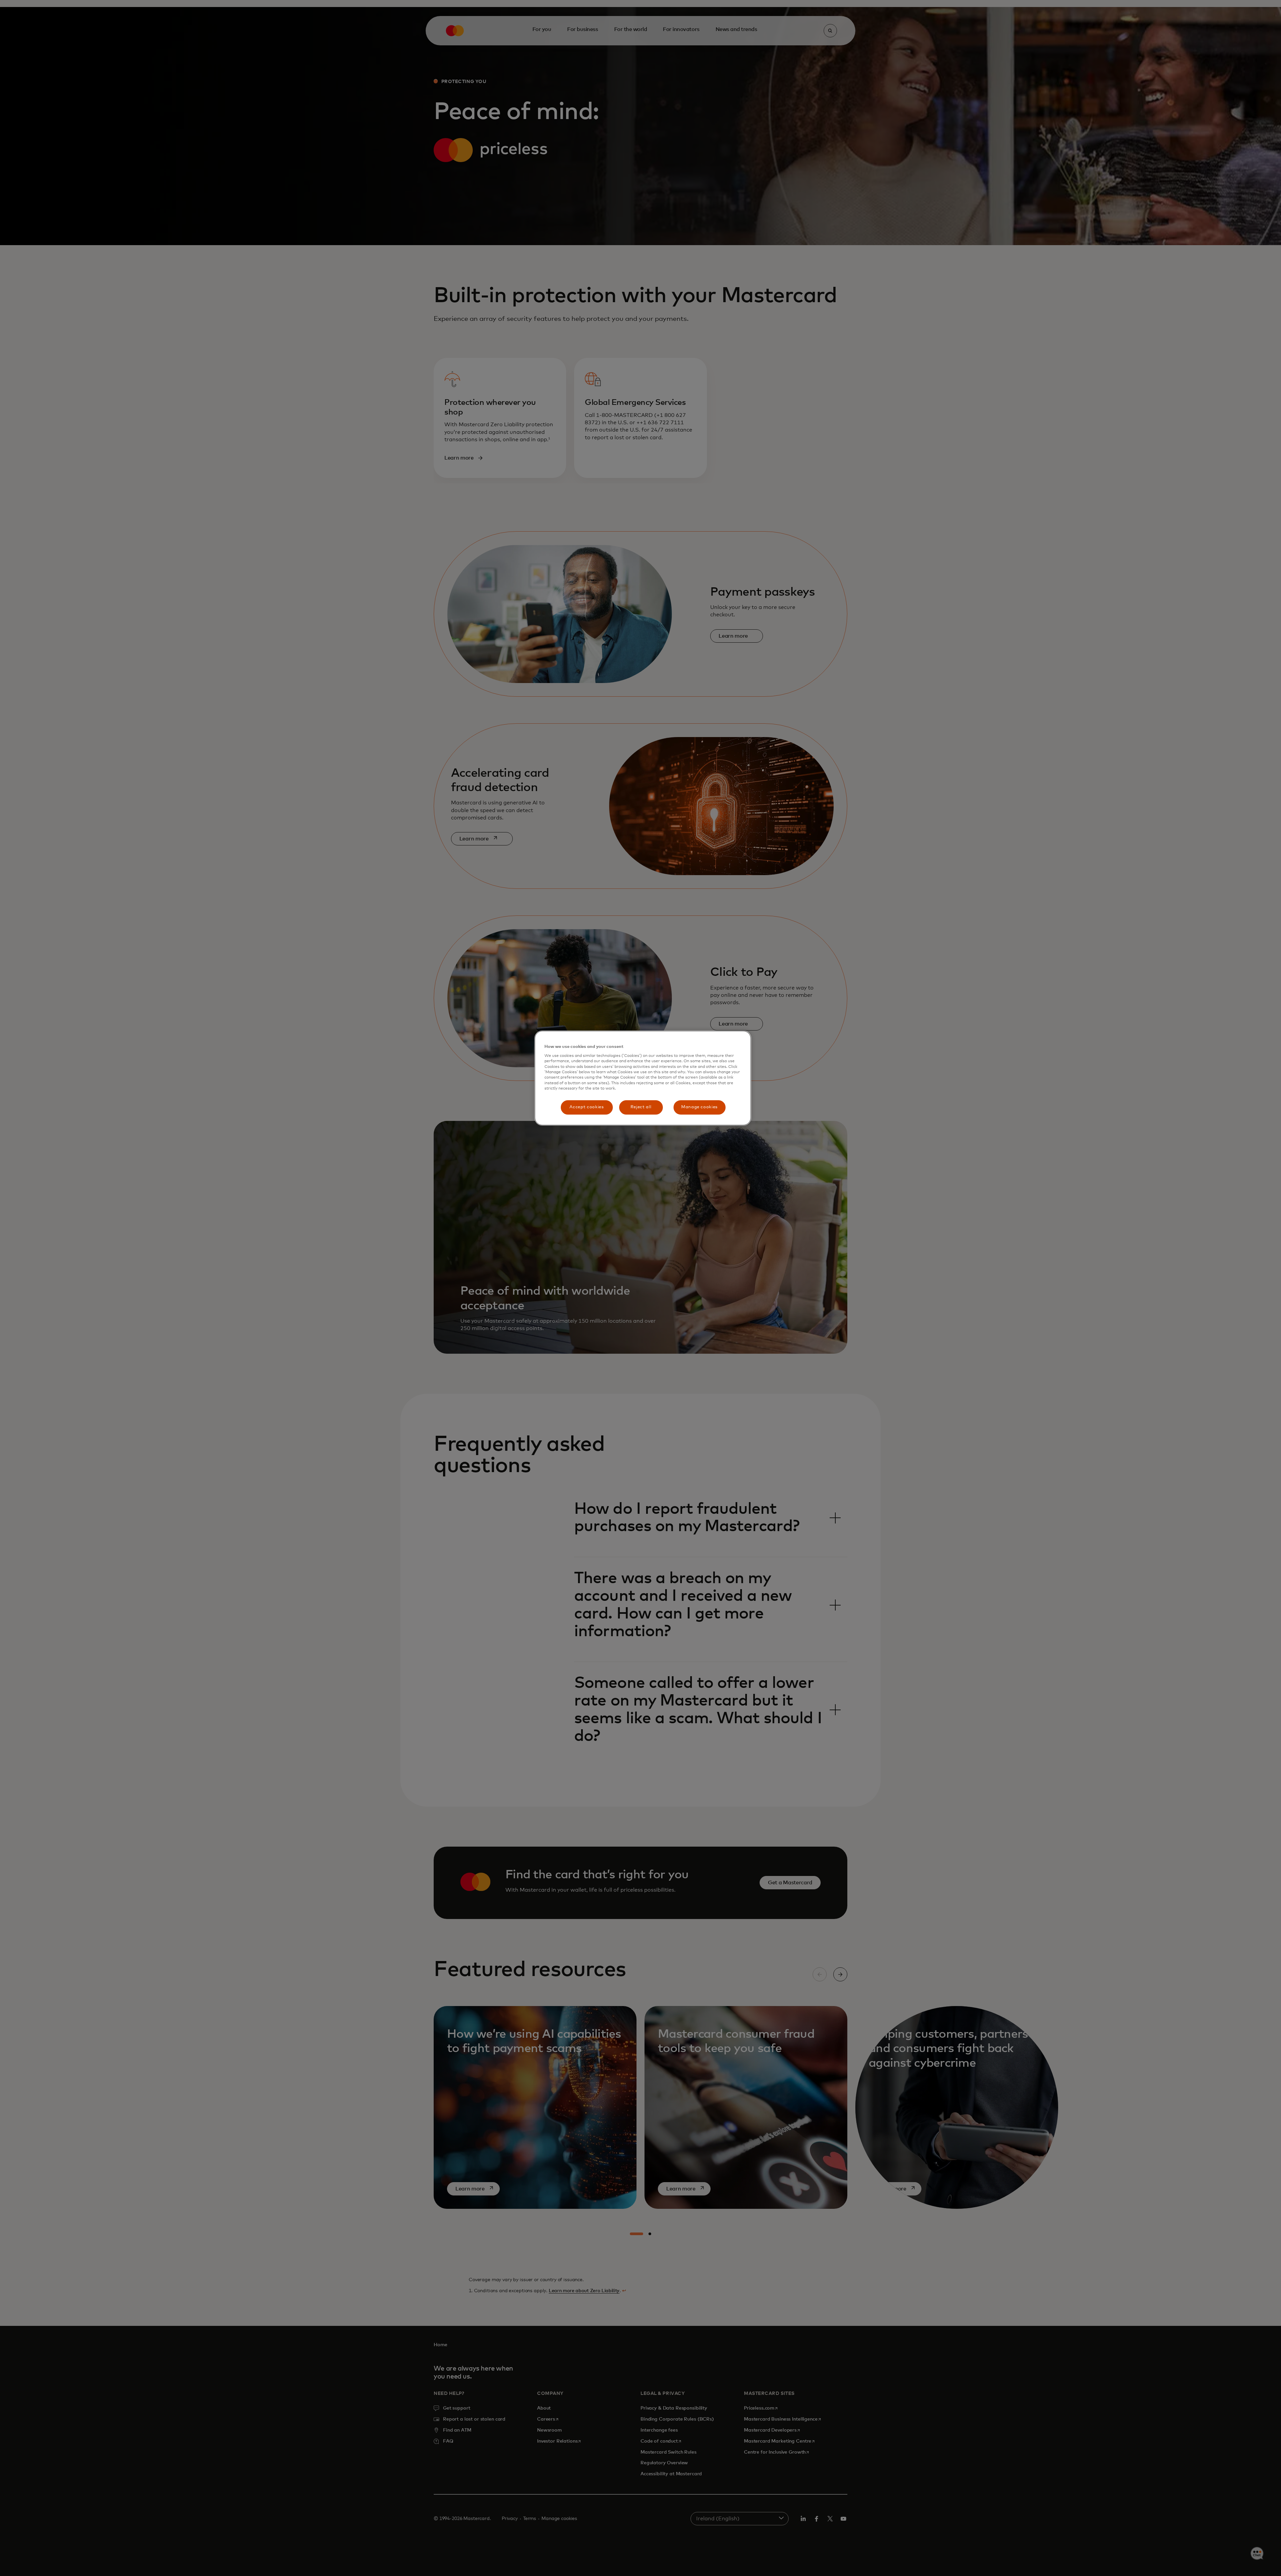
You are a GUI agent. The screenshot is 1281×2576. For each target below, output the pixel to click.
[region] (643, 1078)
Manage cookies (699, 1107)
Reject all (641, 1107)
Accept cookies (586, 1107)
